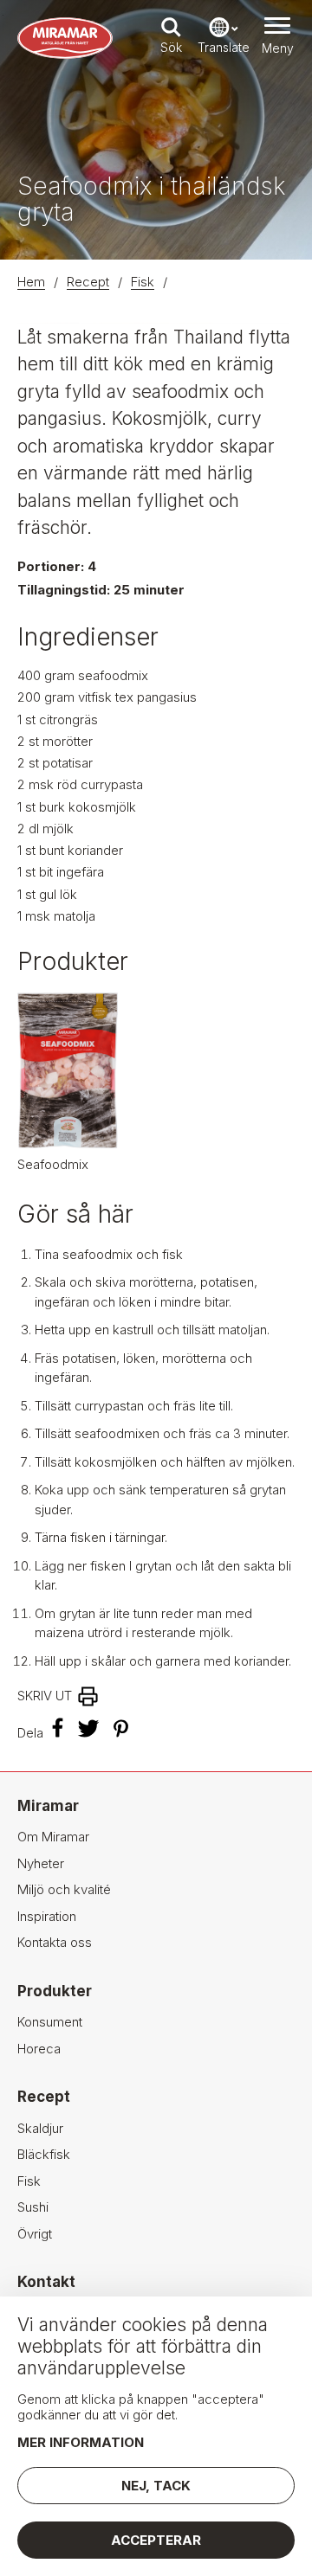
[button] (277, 38)
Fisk (143, 282)
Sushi (33, 2207)
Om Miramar (53, 1837)
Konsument (50, 2022)
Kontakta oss (55, 1942)
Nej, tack (156, 2486)
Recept (88, 282)
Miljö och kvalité (64, 1889)
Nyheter (41, 1863)
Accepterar (156, 2540)
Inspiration (47, 1916)
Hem (31, 282)
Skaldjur (40, 2128)
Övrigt (35, 2234)
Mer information (81, 2442)
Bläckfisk (44, 2154)
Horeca (39, 2049)
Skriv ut (45, 1696)
